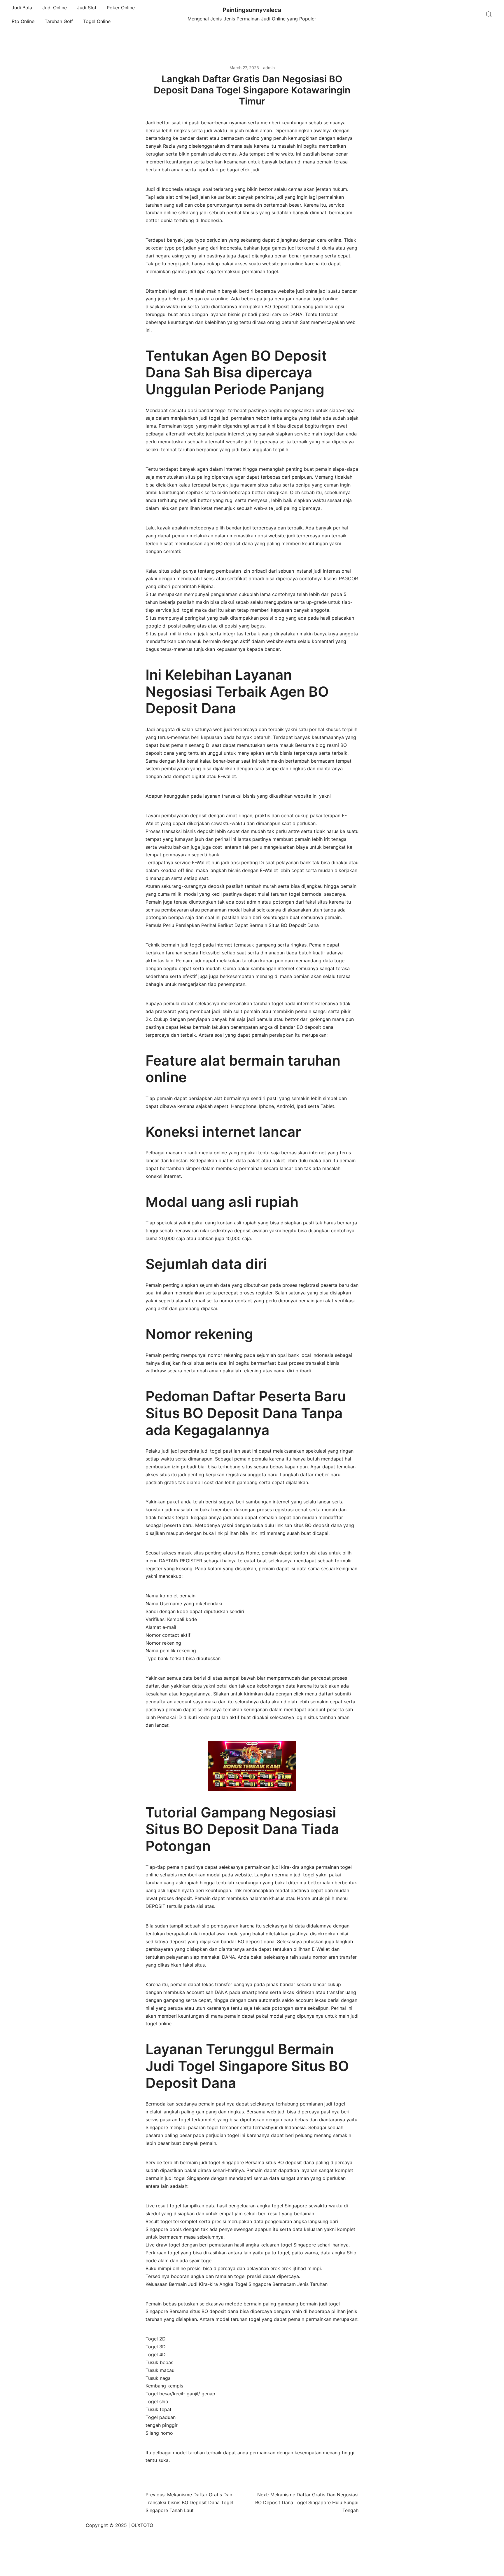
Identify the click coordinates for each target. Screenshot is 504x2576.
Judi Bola (22, 8)
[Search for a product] (489, 15)
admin (269, 68)
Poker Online (121, 8)
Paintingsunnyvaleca (252, 10)
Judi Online (55, 8)
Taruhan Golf (59, 21)
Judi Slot (87, 8)
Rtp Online (23, 21)
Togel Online (97, 21)
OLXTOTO (142, 2525)
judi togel (304, 1875)
